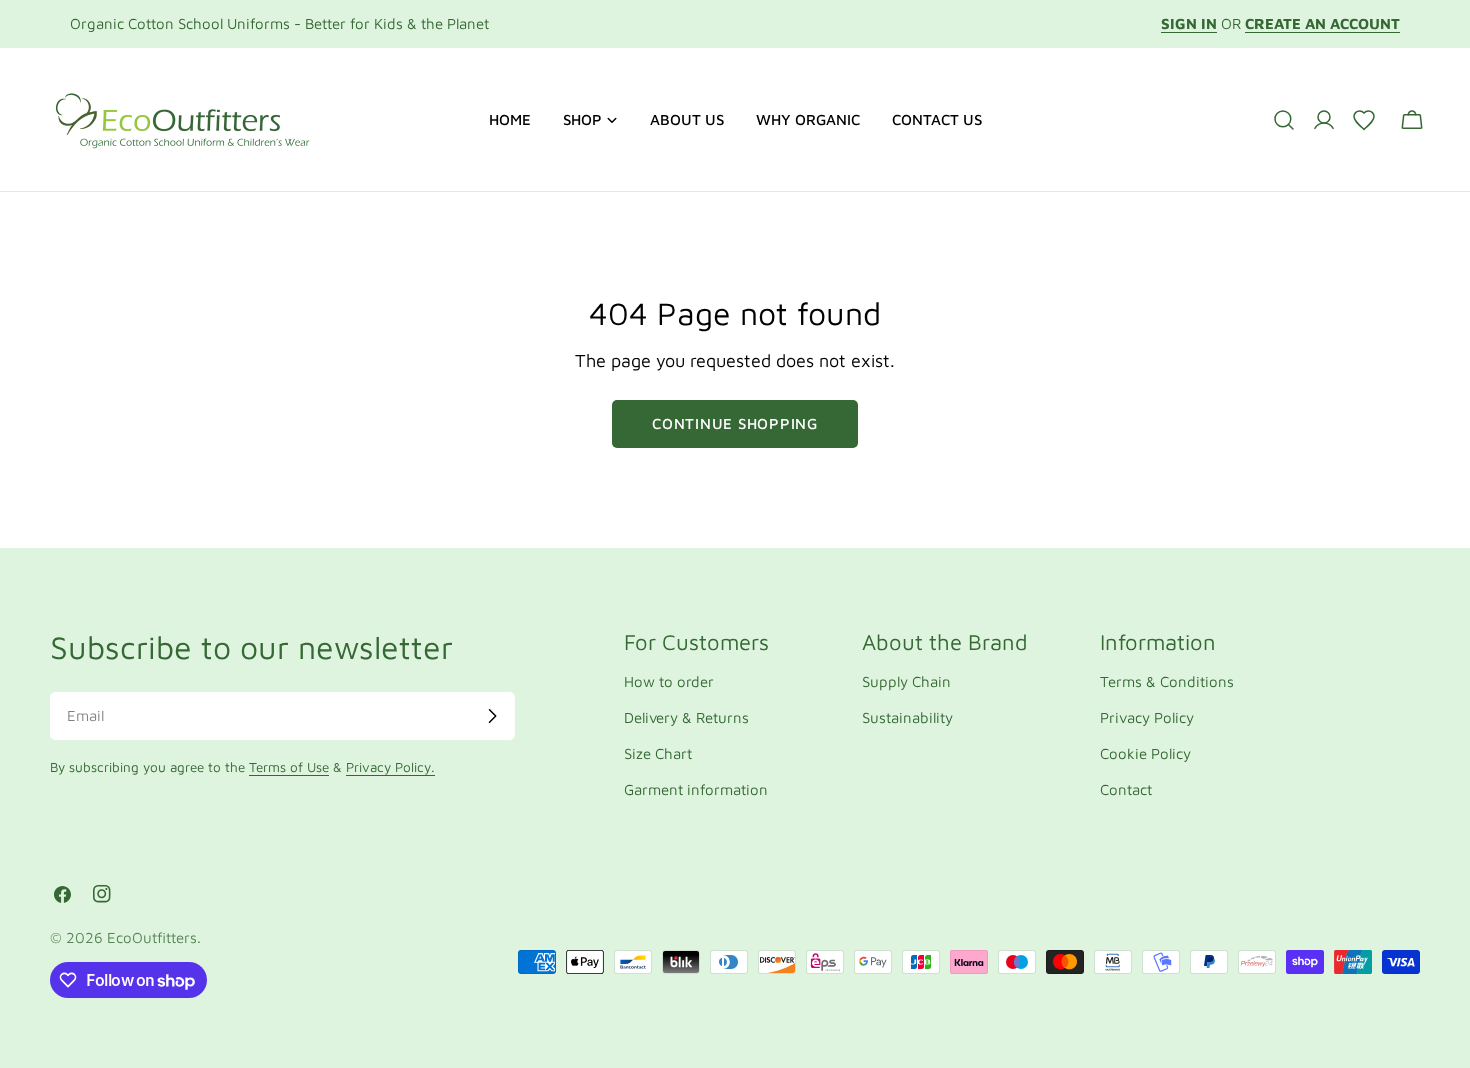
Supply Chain (906, 681)
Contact (1126, 789)
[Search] (1284, 120)
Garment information (696, 789)
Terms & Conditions (1167, 681)
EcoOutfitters (152, 937)
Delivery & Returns (686, 717)
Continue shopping (735, 423)
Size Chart (658, 753)
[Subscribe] (492, 716)
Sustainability (907, 717)
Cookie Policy (1145, 753)
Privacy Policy (1147, 717)
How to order (669, 681)
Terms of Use (289, 767)
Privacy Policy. (390, 767)
